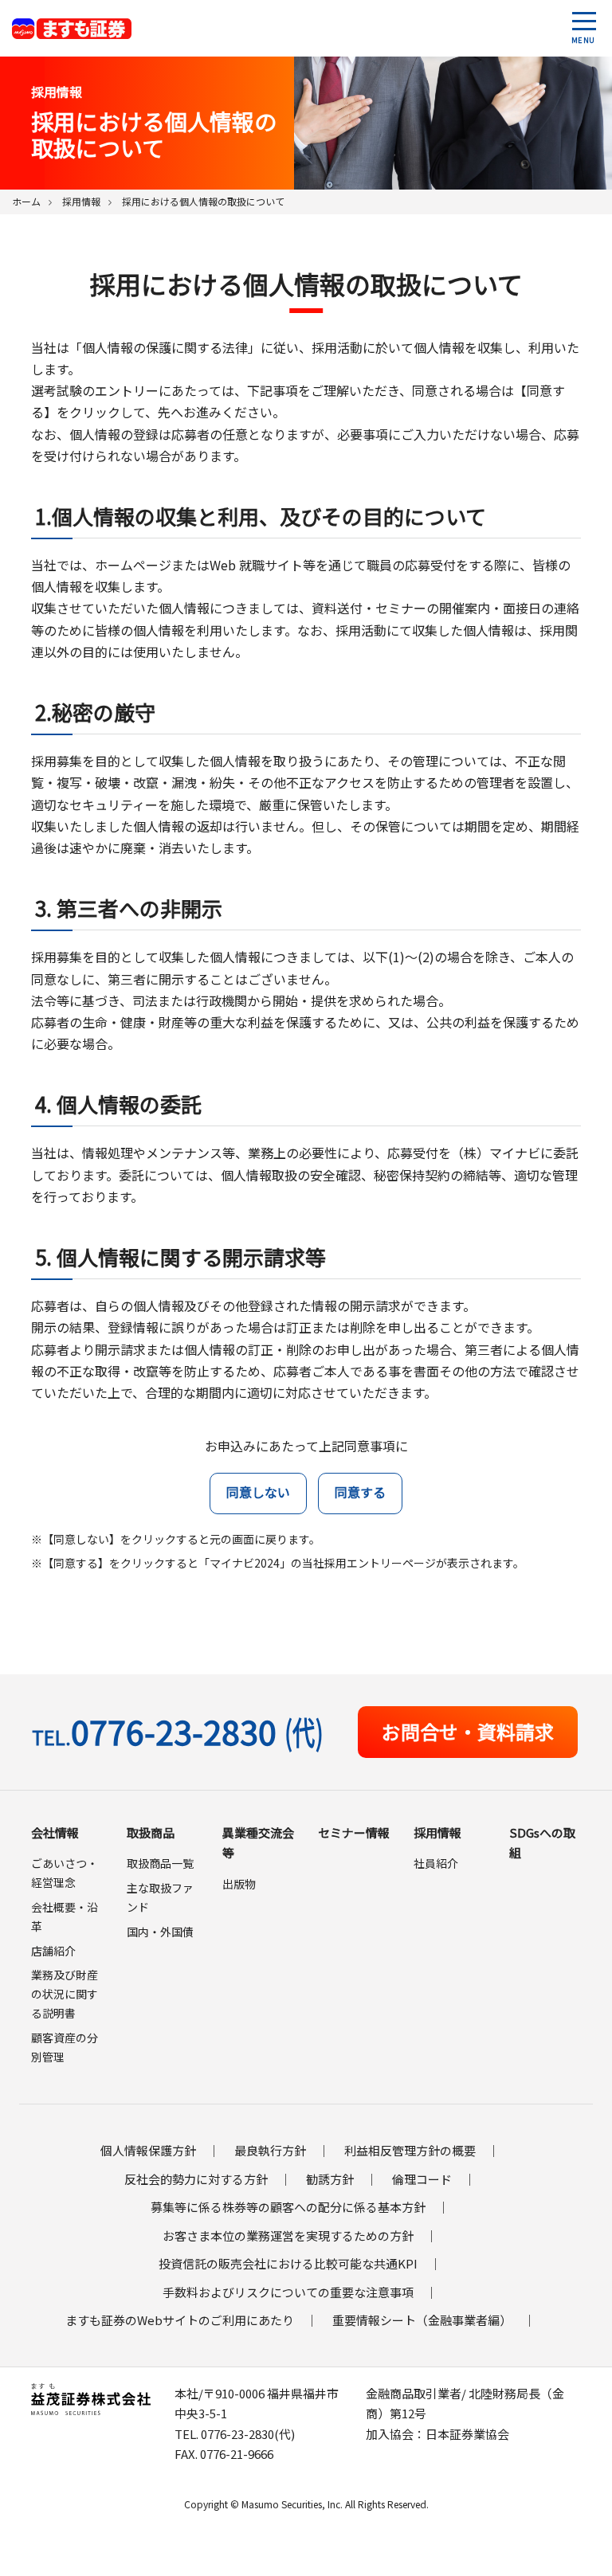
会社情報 (55, 1832)
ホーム (26, 201)
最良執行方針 (270, 2150)
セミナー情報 (354, 1832)
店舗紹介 (53, 1951)
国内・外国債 (160, 1932)
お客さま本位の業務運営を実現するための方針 (288, 2235)
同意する (360, 1492)
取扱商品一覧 (160, 1863)
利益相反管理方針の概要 (410, 2150)
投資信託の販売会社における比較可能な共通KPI (288, 2263)
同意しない (258, 1492)
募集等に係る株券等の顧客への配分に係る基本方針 (288, 2207)
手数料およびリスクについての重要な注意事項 (288, 2292)
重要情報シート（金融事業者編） (422, 2320)
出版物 (239, 1884)
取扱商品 (151, 1832)
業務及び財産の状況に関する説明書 (65, 1994)
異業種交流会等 (258, 1843)
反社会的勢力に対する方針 (196, 2179)
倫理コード (422, 2179)
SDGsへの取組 (542, 1843)
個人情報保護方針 (148, 2150)
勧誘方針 (330, 2179)
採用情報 (81, 201)
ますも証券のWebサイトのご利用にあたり (180, 2320)
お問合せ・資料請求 (468, 1731)
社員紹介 (436, 1863)
